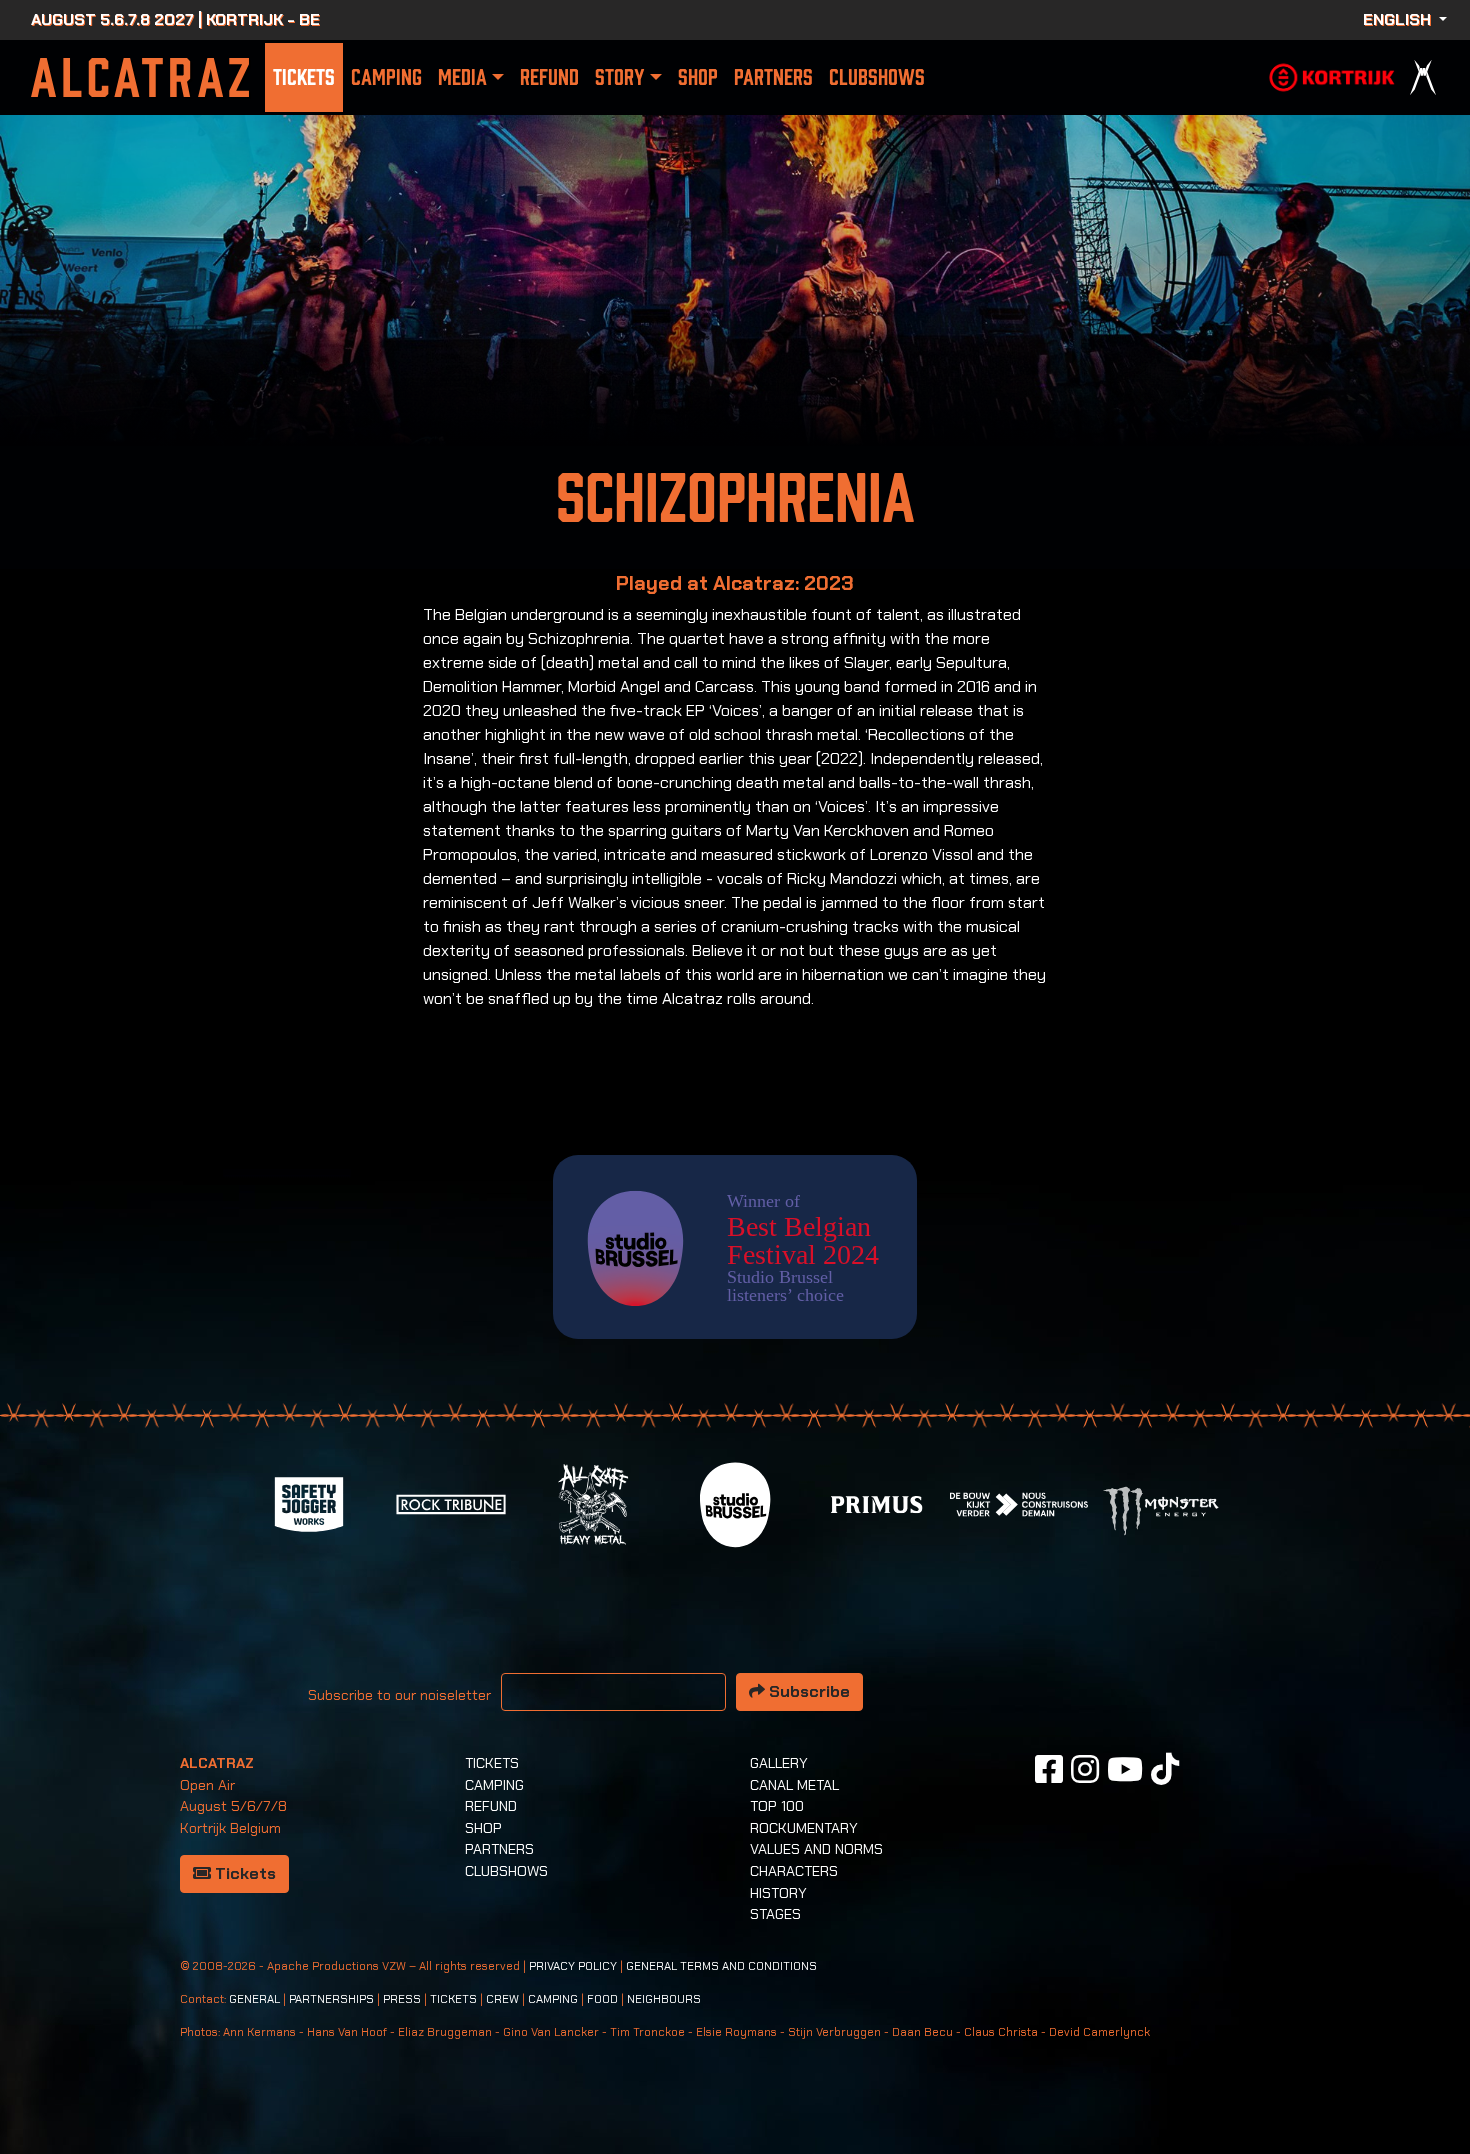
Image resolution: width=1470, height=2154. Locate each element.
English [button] (1399, 19)
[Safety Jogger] (309, 1502)
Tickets (304, 77)
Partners (773, 77)
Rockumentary (804, 1828)
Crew (502, 1999)
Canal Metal (794, 1785)
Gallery (779, 1763)
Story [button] (619, 77)
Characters (794, 1871)
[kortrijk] (1332, 75)
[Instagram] (1085, 1769)
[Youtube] (1125, 1769)
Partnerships (331, 1999)
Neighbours (664, 1999)
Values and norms (816, 1849)
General (254, 1999)
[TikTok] (1165, 1769)
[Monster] (1161, 1509)
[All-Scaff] (593, 1502)
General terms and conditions (721, 1966)
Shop (698, 77)
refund (549, 77)
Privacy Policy (573, 1966)
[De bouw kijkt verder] (1019, 1502)
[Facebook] (1049, 1769)
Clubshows (877, 77)
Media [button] (462, 77)
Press (402, 1999)
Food (602, 1999)
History (778, 1893)
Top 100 (777, 1806)
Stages (775, 1914)
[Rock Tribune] (451, 1502)
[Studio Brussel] (735, 1502)
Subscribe (807, 1691)
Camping (386, 77)
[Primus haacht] (877, 1502)
